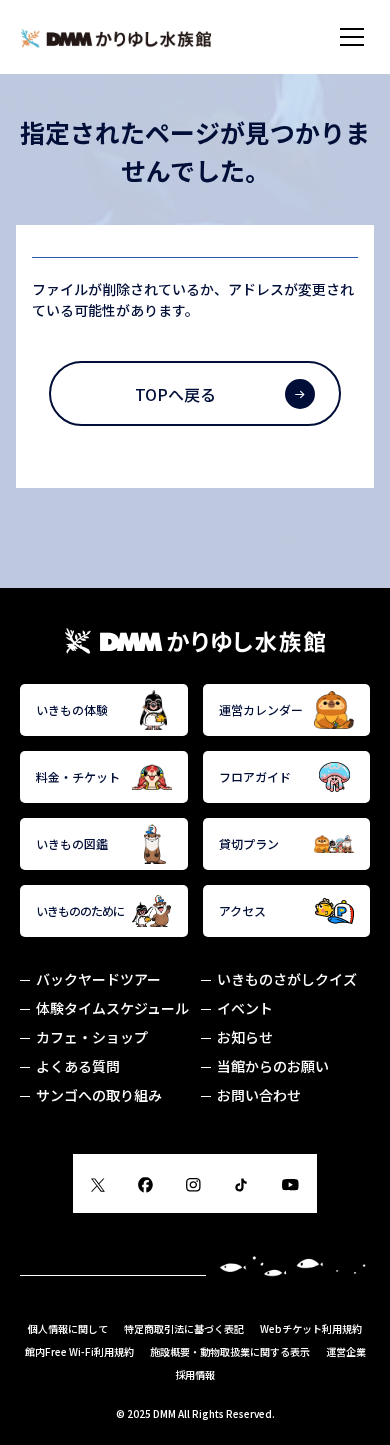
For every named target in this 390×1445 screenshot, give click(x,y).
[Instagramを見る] (193, 1182)
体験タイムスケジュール (112, 1008)
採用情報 (195, 1374)
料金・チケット (78, 776)
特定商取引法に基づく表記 (184, 1328)
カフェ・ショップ (92, 1037)
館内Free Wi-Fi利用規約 (79, 1351)
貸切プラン (249, 843)
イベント (245, 1008)
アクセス (242, 910)
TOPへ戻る (175, 394)
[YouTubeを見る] (291, 1182)
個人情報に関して (68, 1328)
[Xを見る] (98, 1182)
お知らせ (245, 1037)
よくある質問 (78, 1066)
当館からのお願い (273, 1066)
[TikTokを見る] (241, 1182)
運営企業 (346, 1351)
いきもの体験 (72, 709)
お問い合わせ (259, 1095)
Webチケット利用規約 (311, 1328)
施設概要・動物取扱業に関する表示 (230, 1351)
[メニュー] (352, 37)
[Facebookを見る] (145, 1182)
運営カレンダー (261, 709)
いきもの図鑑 (72, 843)
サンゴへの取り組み (99, 1095)
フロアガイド (255, 776)
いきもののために (80, 910)
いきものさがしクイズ (287, 979)
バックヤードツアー (98, 979)
